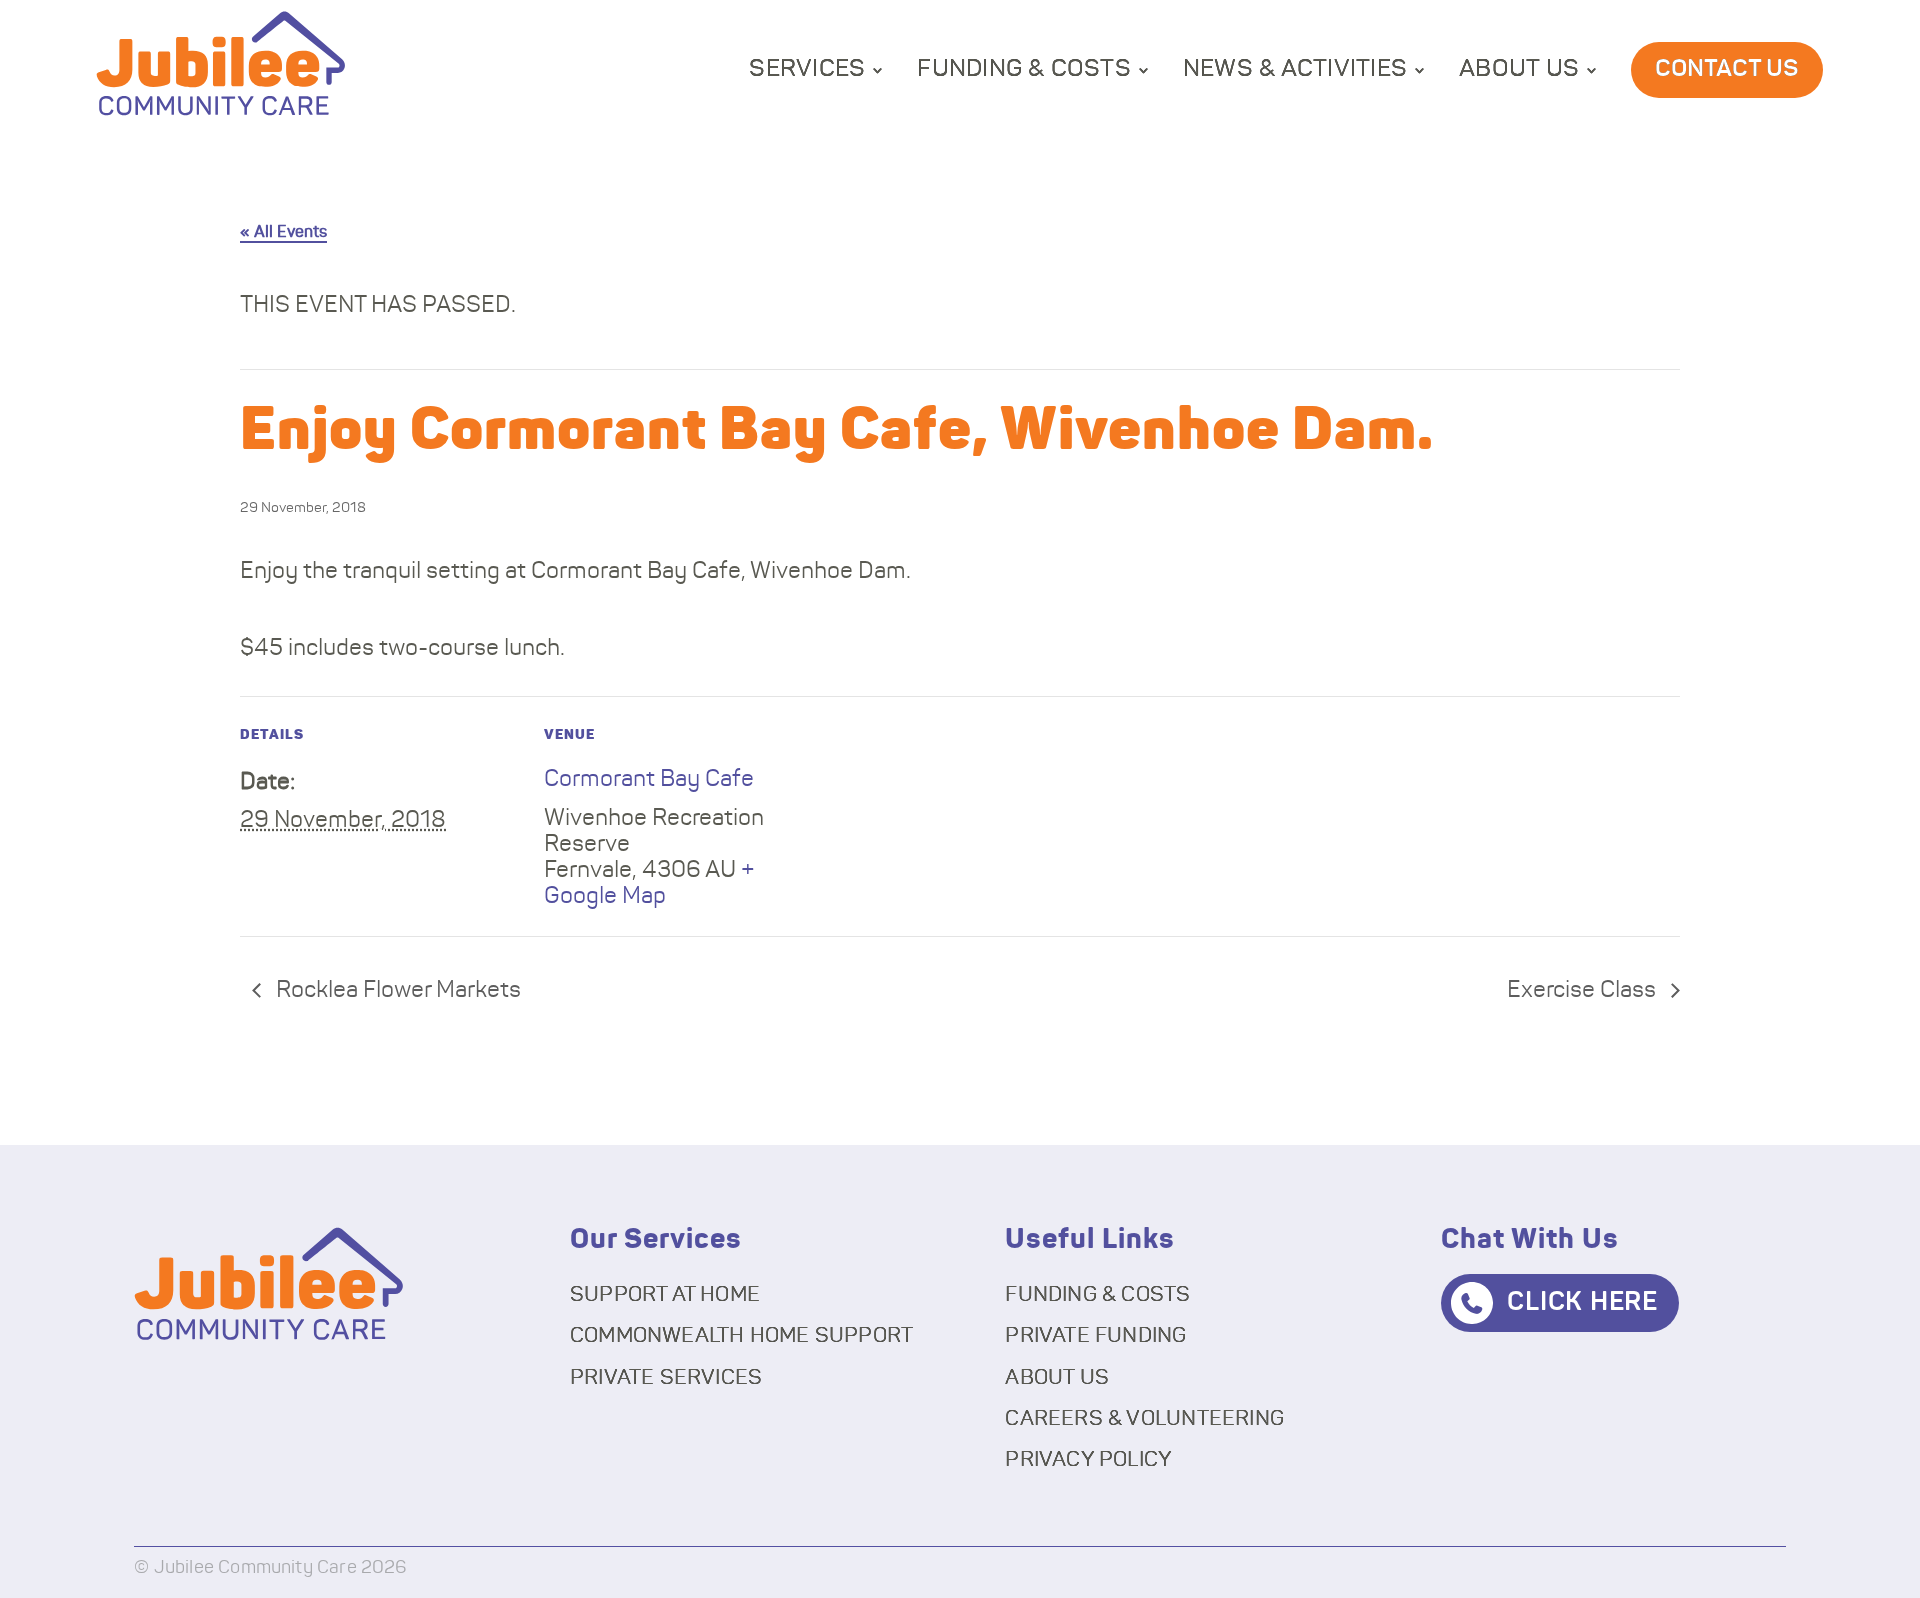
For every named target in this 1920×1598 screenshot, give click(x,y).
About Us (1519, 69)
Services (807, 69)
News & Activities (1295, 69)
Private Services (666, 1377)
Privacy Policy (1088, 1459)
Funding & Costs (1024, 69)
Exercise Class (1584, 990)
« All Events (283, 232)
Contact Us (1727, 69)
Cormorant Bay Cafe (649, 779)
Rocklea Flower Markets (396, 990)
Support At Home (665, 1294)
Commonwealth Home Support (741, 1335)
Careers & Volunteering (1144, 1418)
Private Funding (1095, 1335)
